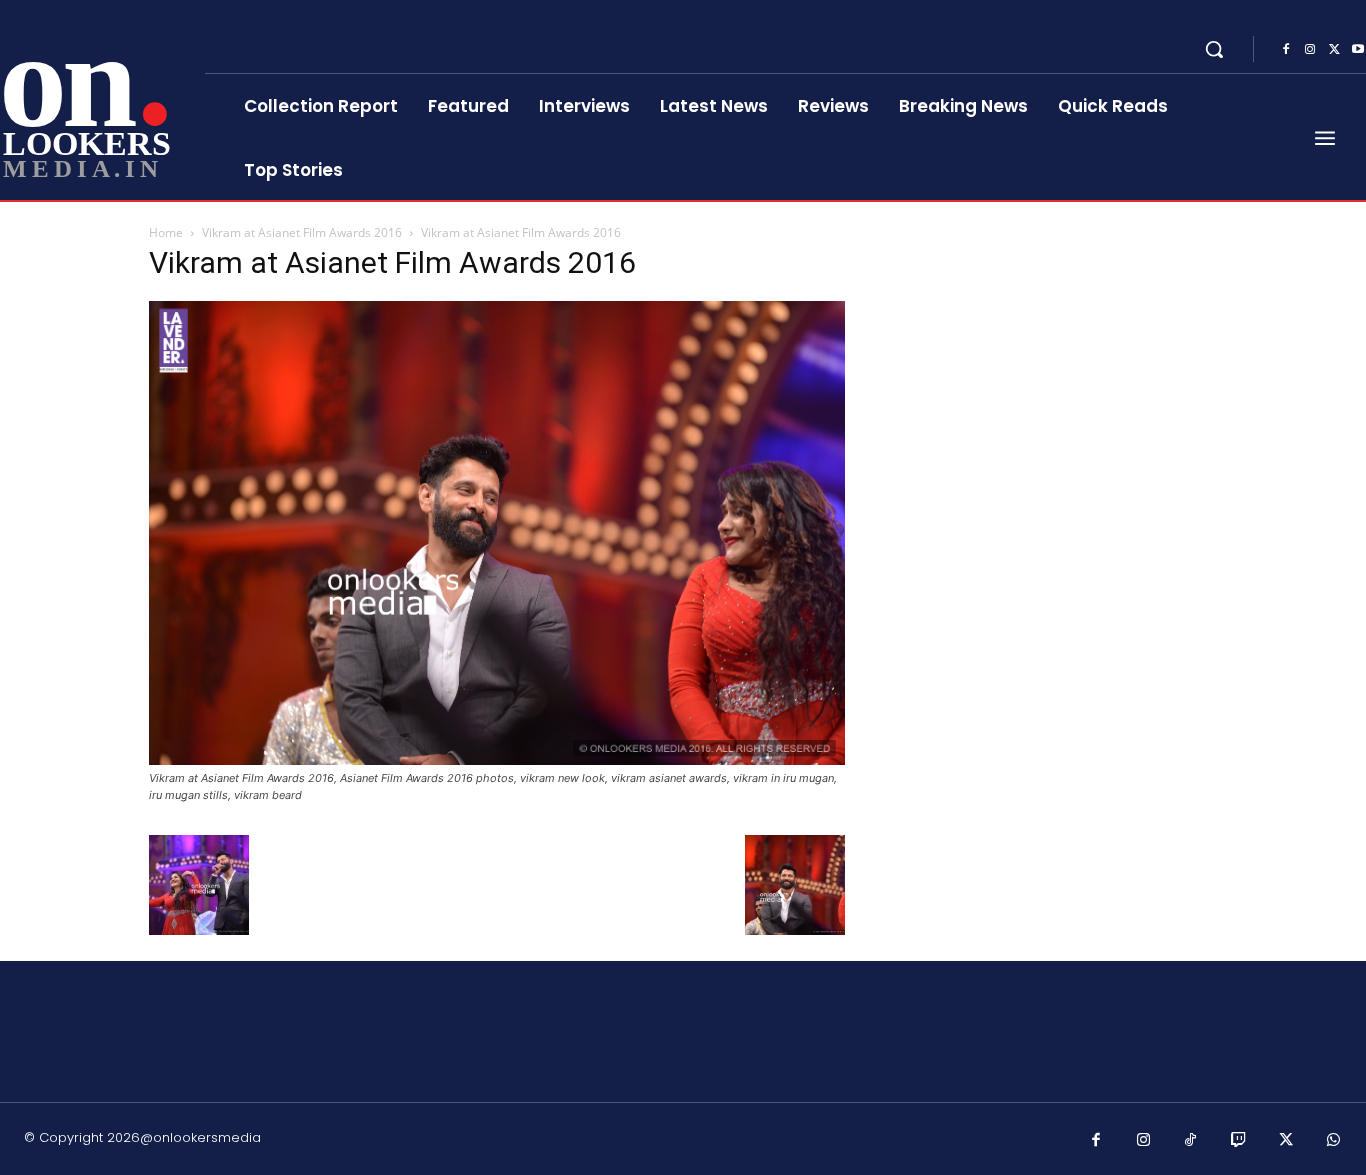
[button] (1214, 49)
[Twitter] (1334, 50)
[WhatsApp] (1334, 1141)
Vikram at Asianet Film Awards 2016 (302, 232)
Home (166, 232)
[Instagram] (1310, 50)
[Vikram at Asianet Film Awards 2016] (497, 759)
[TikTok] (1191, 1141)
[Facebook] (1286, 50)
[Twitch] (1239, 1141)
